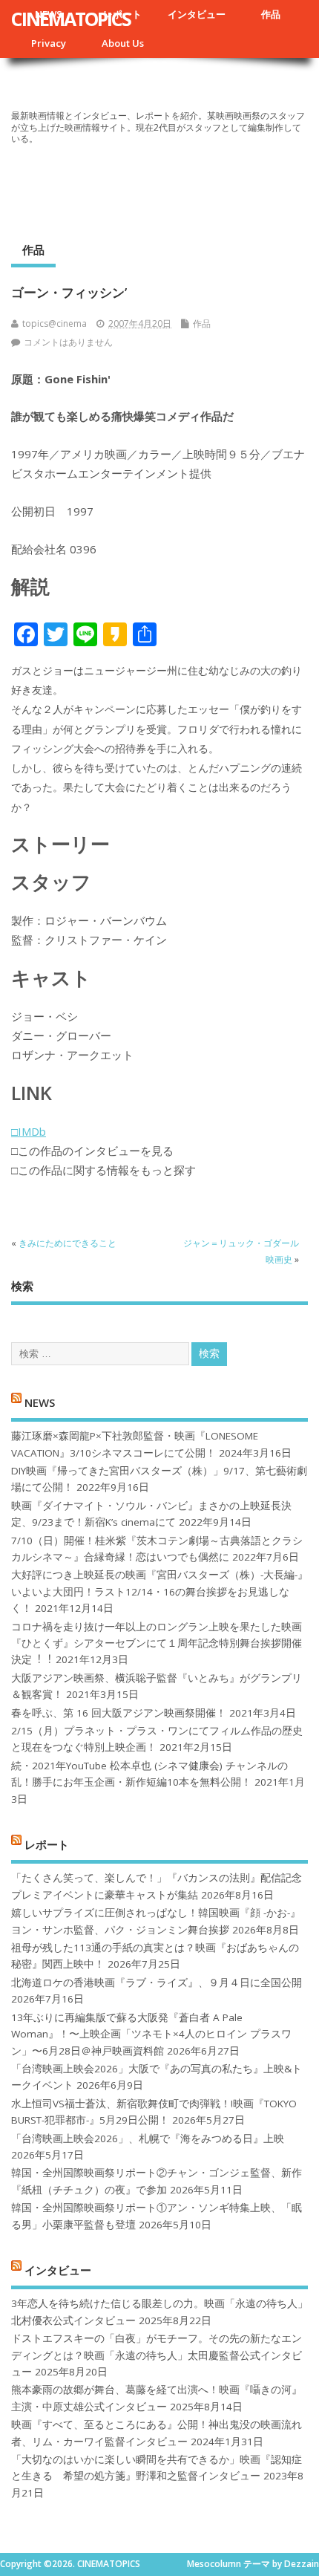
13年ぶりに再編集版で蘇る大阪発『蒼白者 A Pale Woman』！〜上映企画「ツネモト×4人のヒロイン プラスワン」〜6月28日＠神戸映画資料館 (151, 2034)
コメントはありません (68, 342)
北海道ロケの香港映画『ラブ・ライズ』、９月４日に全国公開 (157, 1983)
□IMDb (29, 1131)
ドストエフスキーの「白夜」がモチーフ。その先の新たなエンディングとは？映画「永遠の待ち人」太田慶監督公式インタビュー (157, 2355)
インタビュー (197, 14)
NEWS (40, 1402)
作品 (271, 14)
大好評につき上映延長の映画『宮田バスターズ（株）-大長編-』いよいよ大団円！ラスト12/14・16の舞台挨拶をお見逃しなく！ (159, 1591)
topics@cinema (55, 323)
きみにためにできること (68, 1243)
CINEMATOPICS (71, 19)
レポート (47, 1844)
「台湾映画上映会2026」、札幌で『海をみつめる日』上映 (148, 2138)
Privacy (49, 43)
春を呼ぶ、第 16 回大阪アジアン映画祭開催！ (119, 1713)
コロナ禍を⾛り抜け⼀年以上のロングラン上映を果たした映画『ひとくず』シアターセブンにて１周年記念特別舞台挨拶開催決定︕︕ (157, 1643)
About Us (123, 43)
